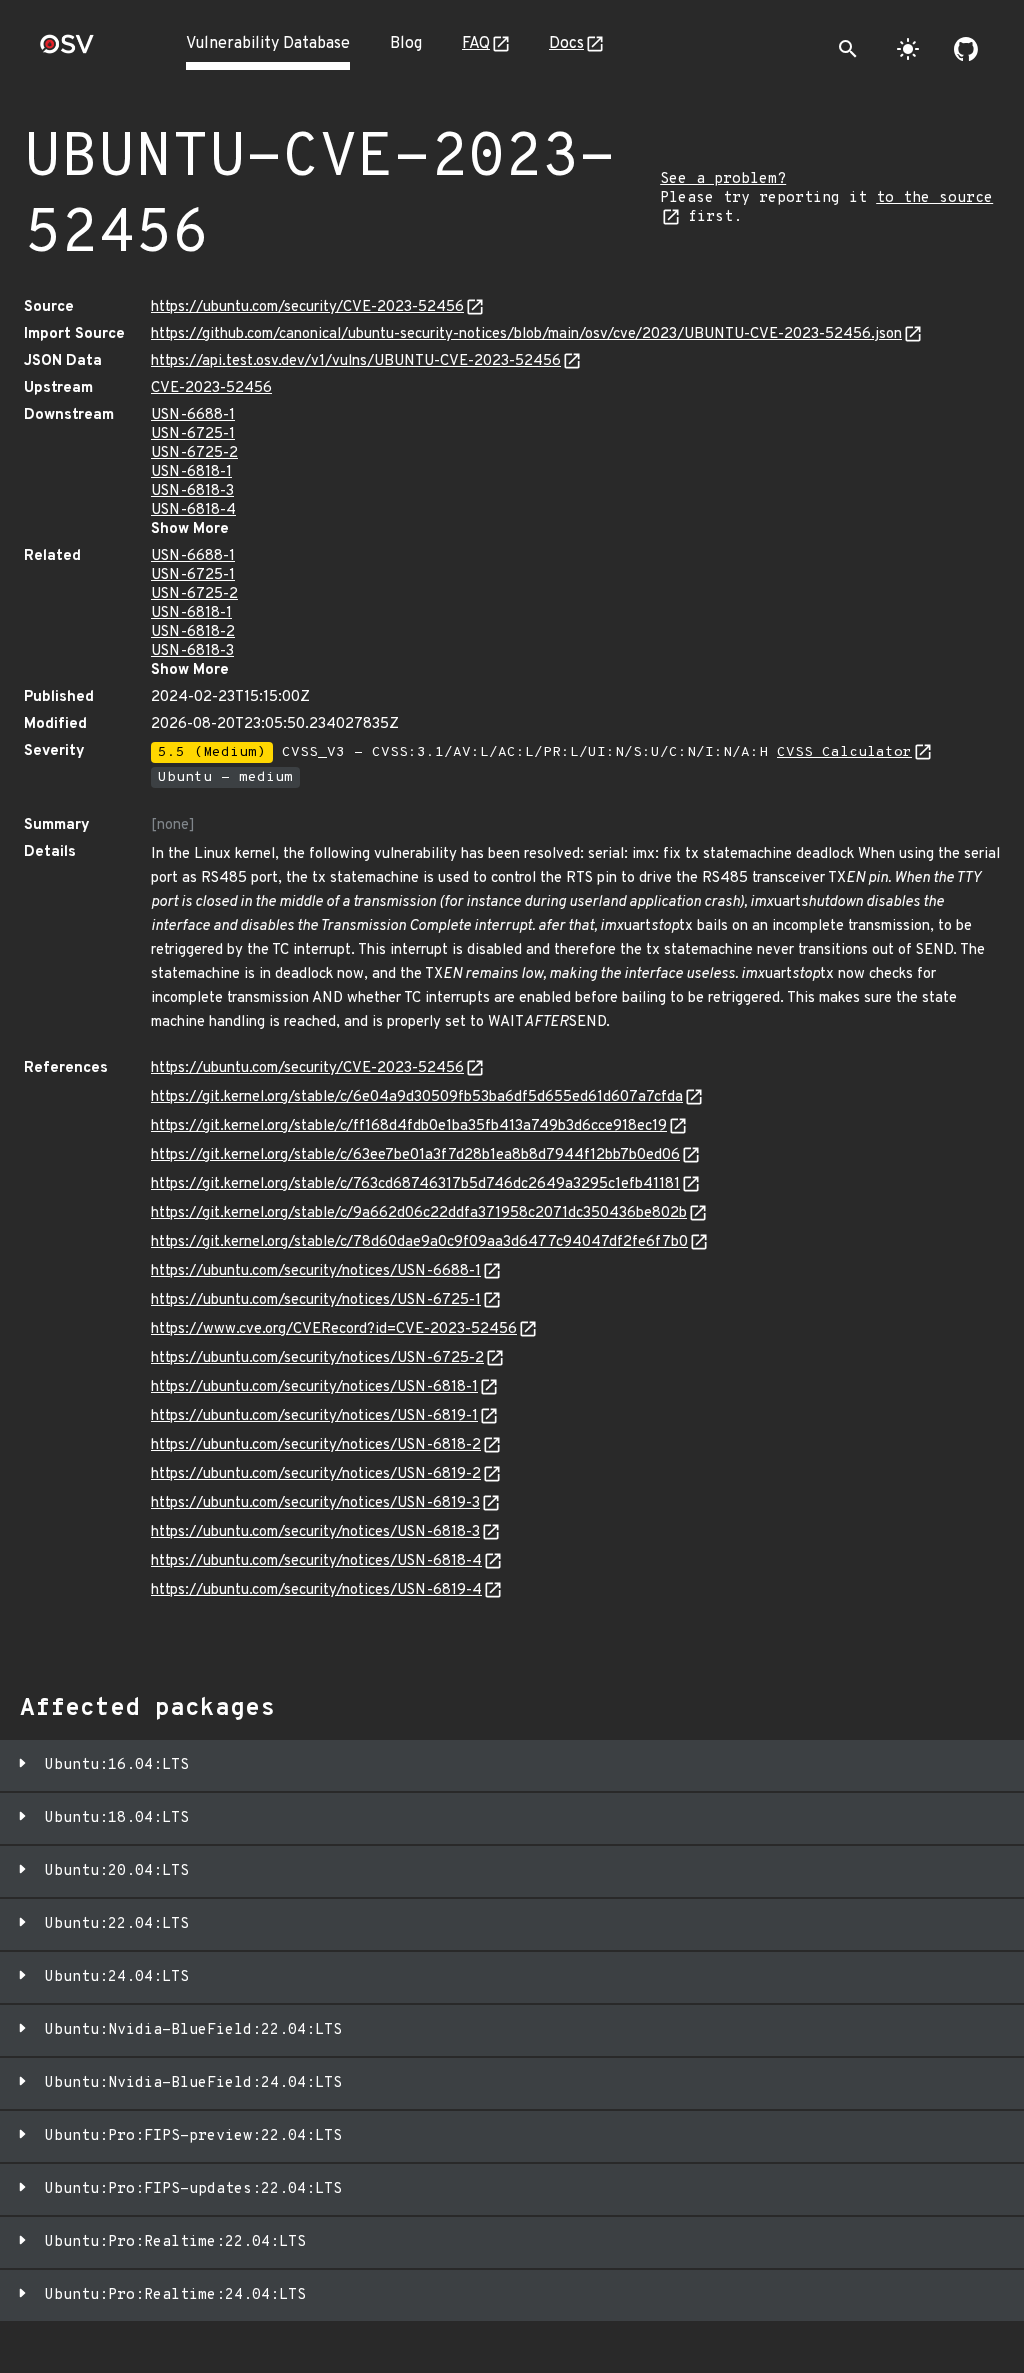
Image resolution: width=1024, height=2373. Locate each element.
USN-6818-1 (191, 472)
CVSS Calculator (844, 752)
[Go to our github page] (966, 49)
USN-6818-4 (193, 510)
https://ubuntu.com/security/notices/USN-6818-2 (316, 1445)
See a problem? (723, 179)
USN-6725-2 (194, 453)
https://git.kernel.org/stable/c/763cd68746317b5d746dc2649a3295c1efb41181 (415, 1184)
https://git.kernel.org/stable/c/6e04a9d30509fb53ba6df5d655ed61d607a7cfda (417, 1097)
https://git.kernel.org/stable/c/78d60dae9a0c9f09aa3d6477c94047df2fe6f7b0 (419, 1242)
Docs (566, 44)
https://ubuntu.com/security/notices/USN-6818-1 (314, 1387)
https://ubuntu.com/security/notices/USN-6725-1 (316, 1300)
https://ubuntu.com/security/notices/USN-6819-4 (316, 1590)
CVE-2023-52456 (211, 388)
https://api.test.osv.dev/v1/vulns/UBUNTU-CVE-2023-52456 (356, 361)
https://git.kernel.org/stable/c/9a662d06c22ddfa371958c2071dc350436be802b (419, 1213)
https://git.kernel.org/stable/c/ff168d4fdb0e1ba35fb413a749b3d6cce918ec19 (409, 1126)
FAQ (476, 44)
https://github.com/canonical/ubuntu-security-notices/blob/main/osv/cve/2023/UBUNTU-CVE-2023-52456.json (526, 334)
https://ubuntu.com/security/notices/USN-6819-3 (315, 1503)
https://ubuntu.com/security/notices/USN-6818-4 (316, 1561)
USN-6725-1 (193, 434)
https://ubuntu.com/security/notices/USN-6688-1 (316, 1271)
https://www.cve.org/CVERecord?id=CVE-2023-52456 (334, 1329)
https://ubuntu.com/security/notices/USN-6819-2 (316, 1474)
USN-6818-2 (193, 632)
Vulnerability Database (268, 44)
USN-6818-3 (192, 491)
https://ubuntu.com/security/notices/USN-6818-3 (315, 1532)
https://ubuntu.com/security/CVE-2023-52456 (307, 307)
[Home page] (67, 50)
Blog (406, 44)
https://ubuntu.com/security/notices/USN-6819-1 (314, 1416)
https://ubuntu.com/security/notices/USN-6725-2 (317, 1358)
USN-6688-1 (193, 415)
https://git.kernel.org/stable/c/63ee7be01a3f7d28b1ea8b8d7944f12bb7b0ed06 (415, 1155)
